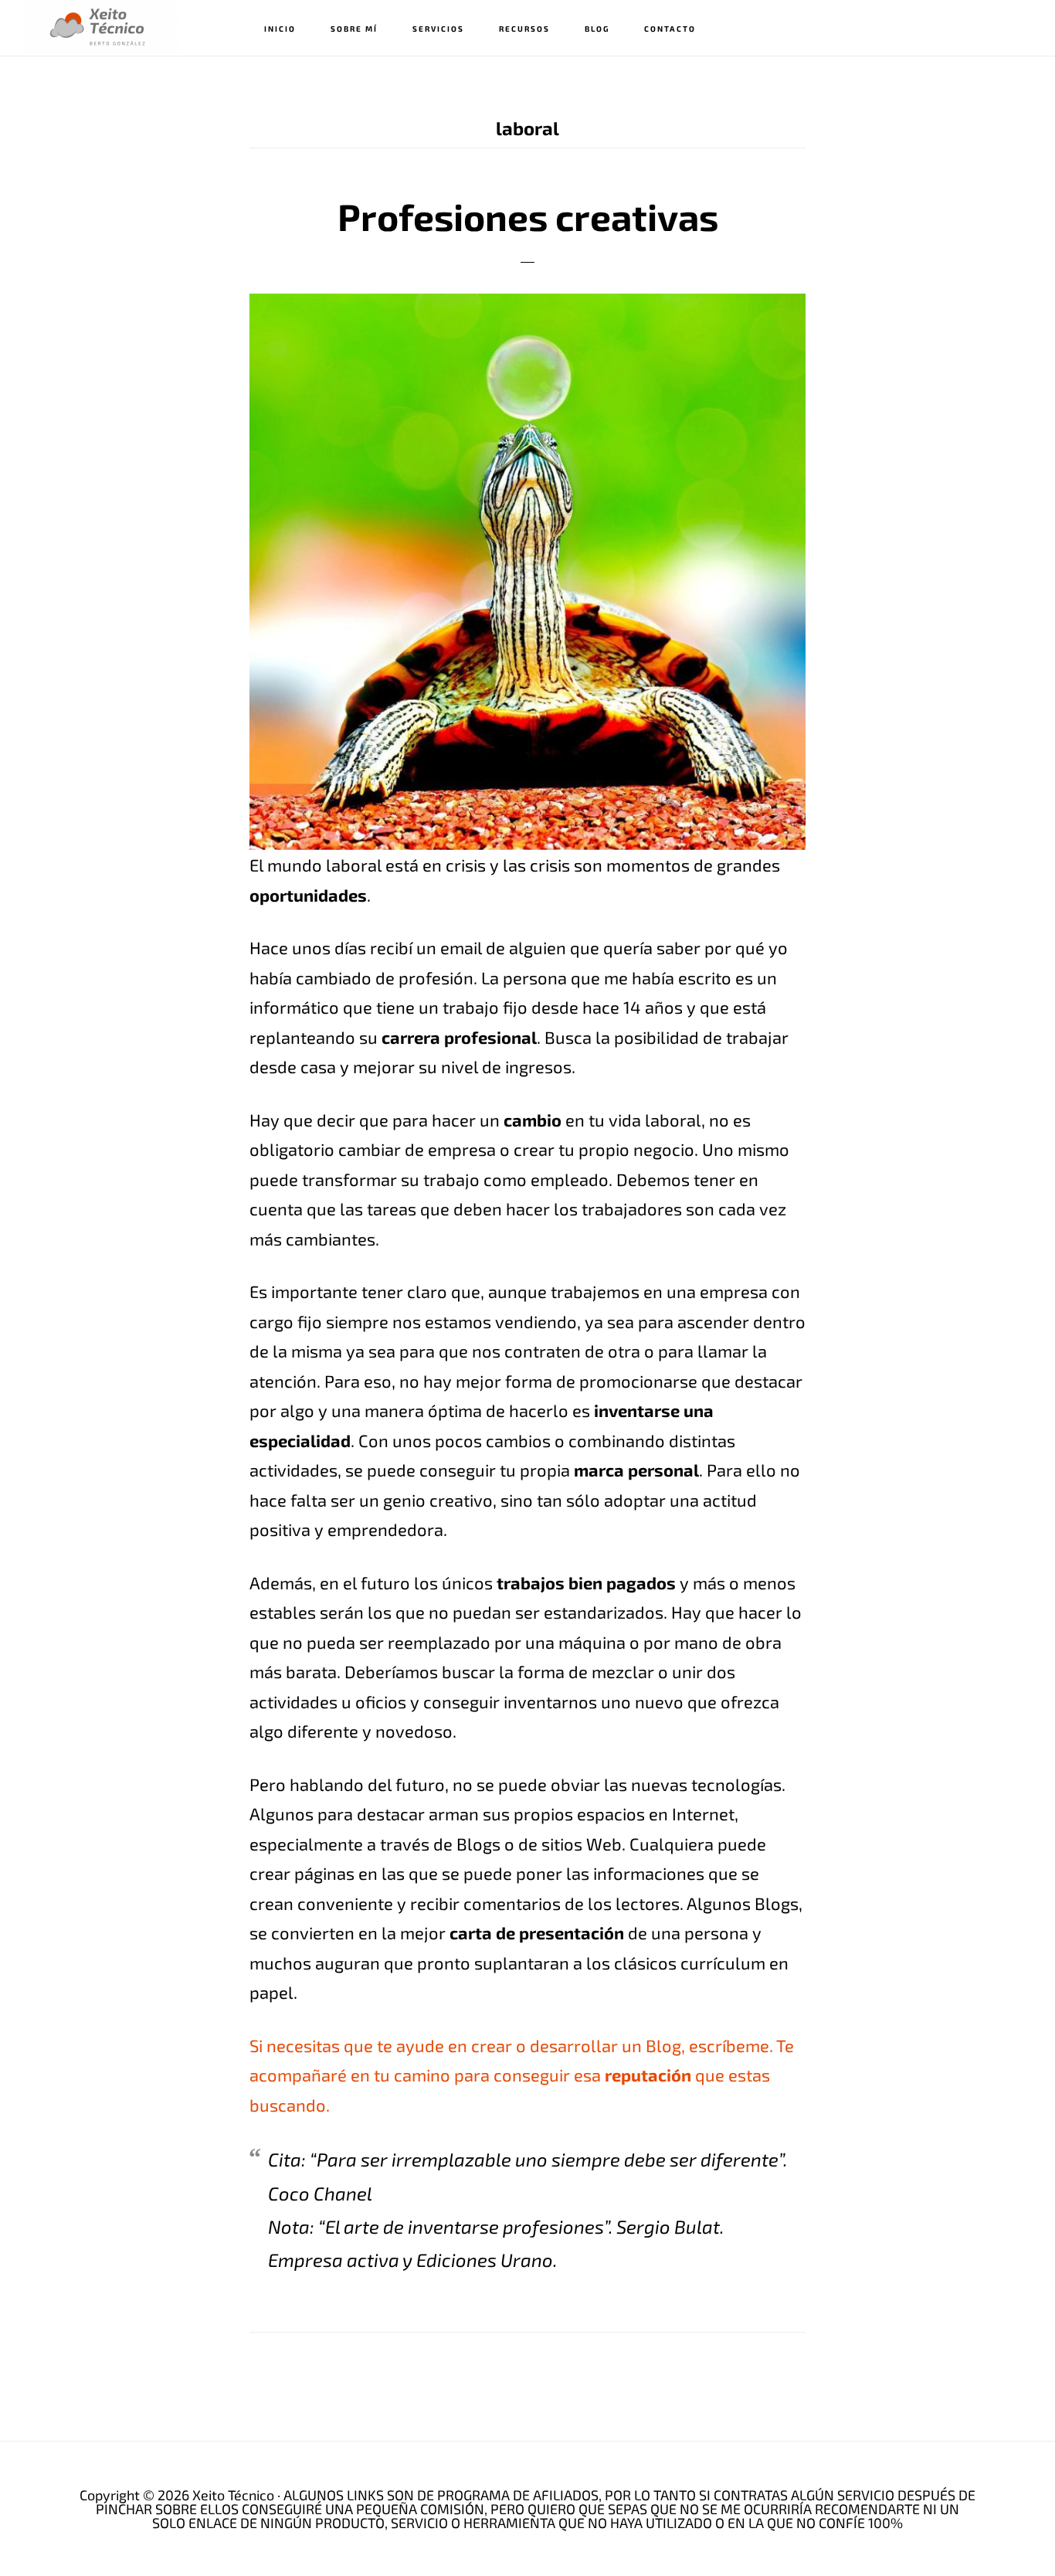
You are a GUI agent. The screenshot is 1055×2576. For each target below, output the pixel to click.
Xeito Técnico (100, 27)
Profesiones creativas (528, 216)
